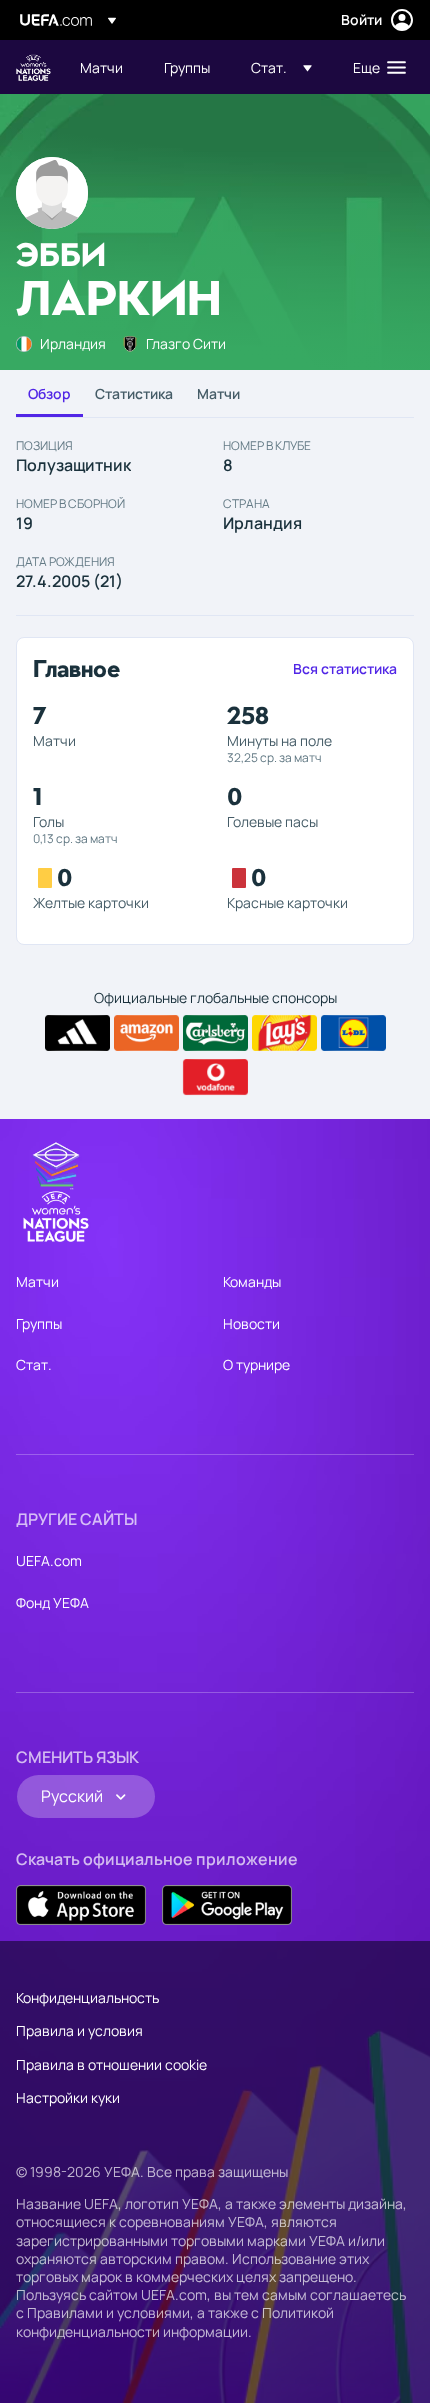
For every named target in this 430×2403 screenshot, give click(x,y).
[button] (281, 67)
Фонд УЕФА (52, 1602)
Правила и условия (79, 2030)
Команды (252, 1281)
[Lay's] (284, 1033)
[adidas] (77, 1033)
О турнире (256, 1364)
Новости (251, 1323)
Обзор (49, 393)
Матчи (218, 393)
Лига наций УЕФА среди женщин (33, 67)
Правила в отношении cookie (111, 2064)
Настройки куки (68, 2097)
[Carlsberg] (215, 1033)
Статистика (134, 393)
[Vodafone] (215, 1077)
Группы (39, 1323)
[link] (101, 67)
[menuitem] (105, 67)
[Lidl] (353, 1033)
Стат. (34, 1364)
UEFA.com (49, 1560)
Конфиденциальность (87, 1997)
